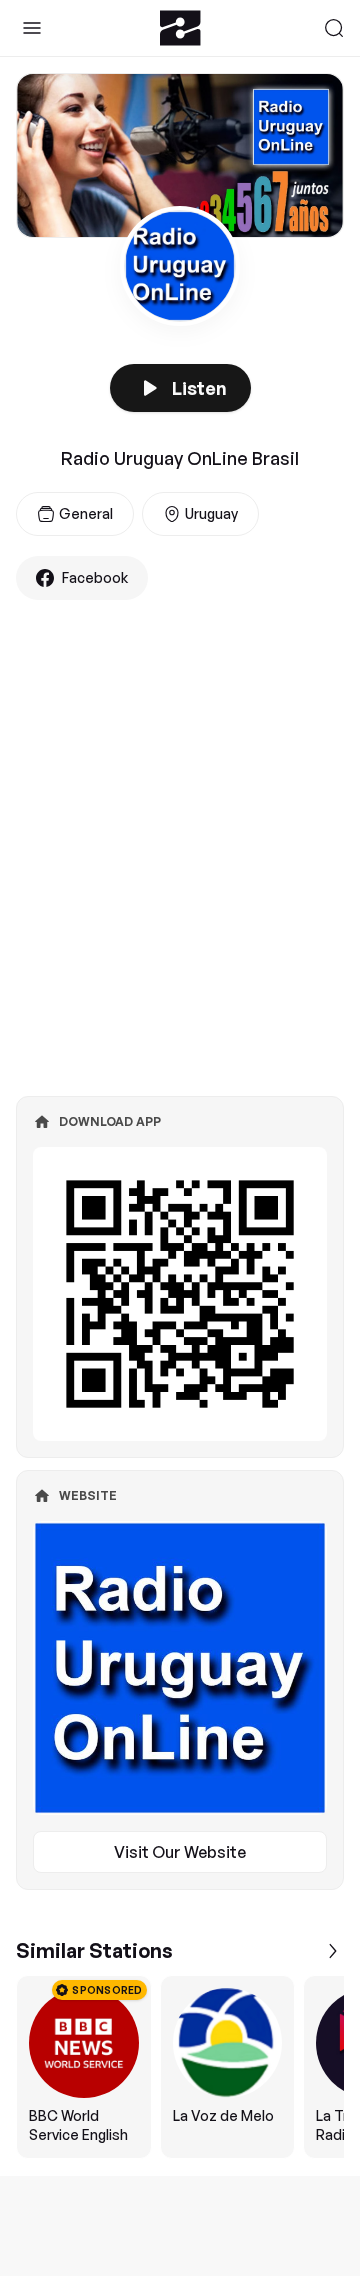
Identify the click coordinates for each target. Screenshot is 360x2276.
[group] (180, 2067)
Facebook (95, 577)
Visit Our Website (180, 1852)
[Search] (334, 28)
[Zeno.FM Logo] (180, 28)
